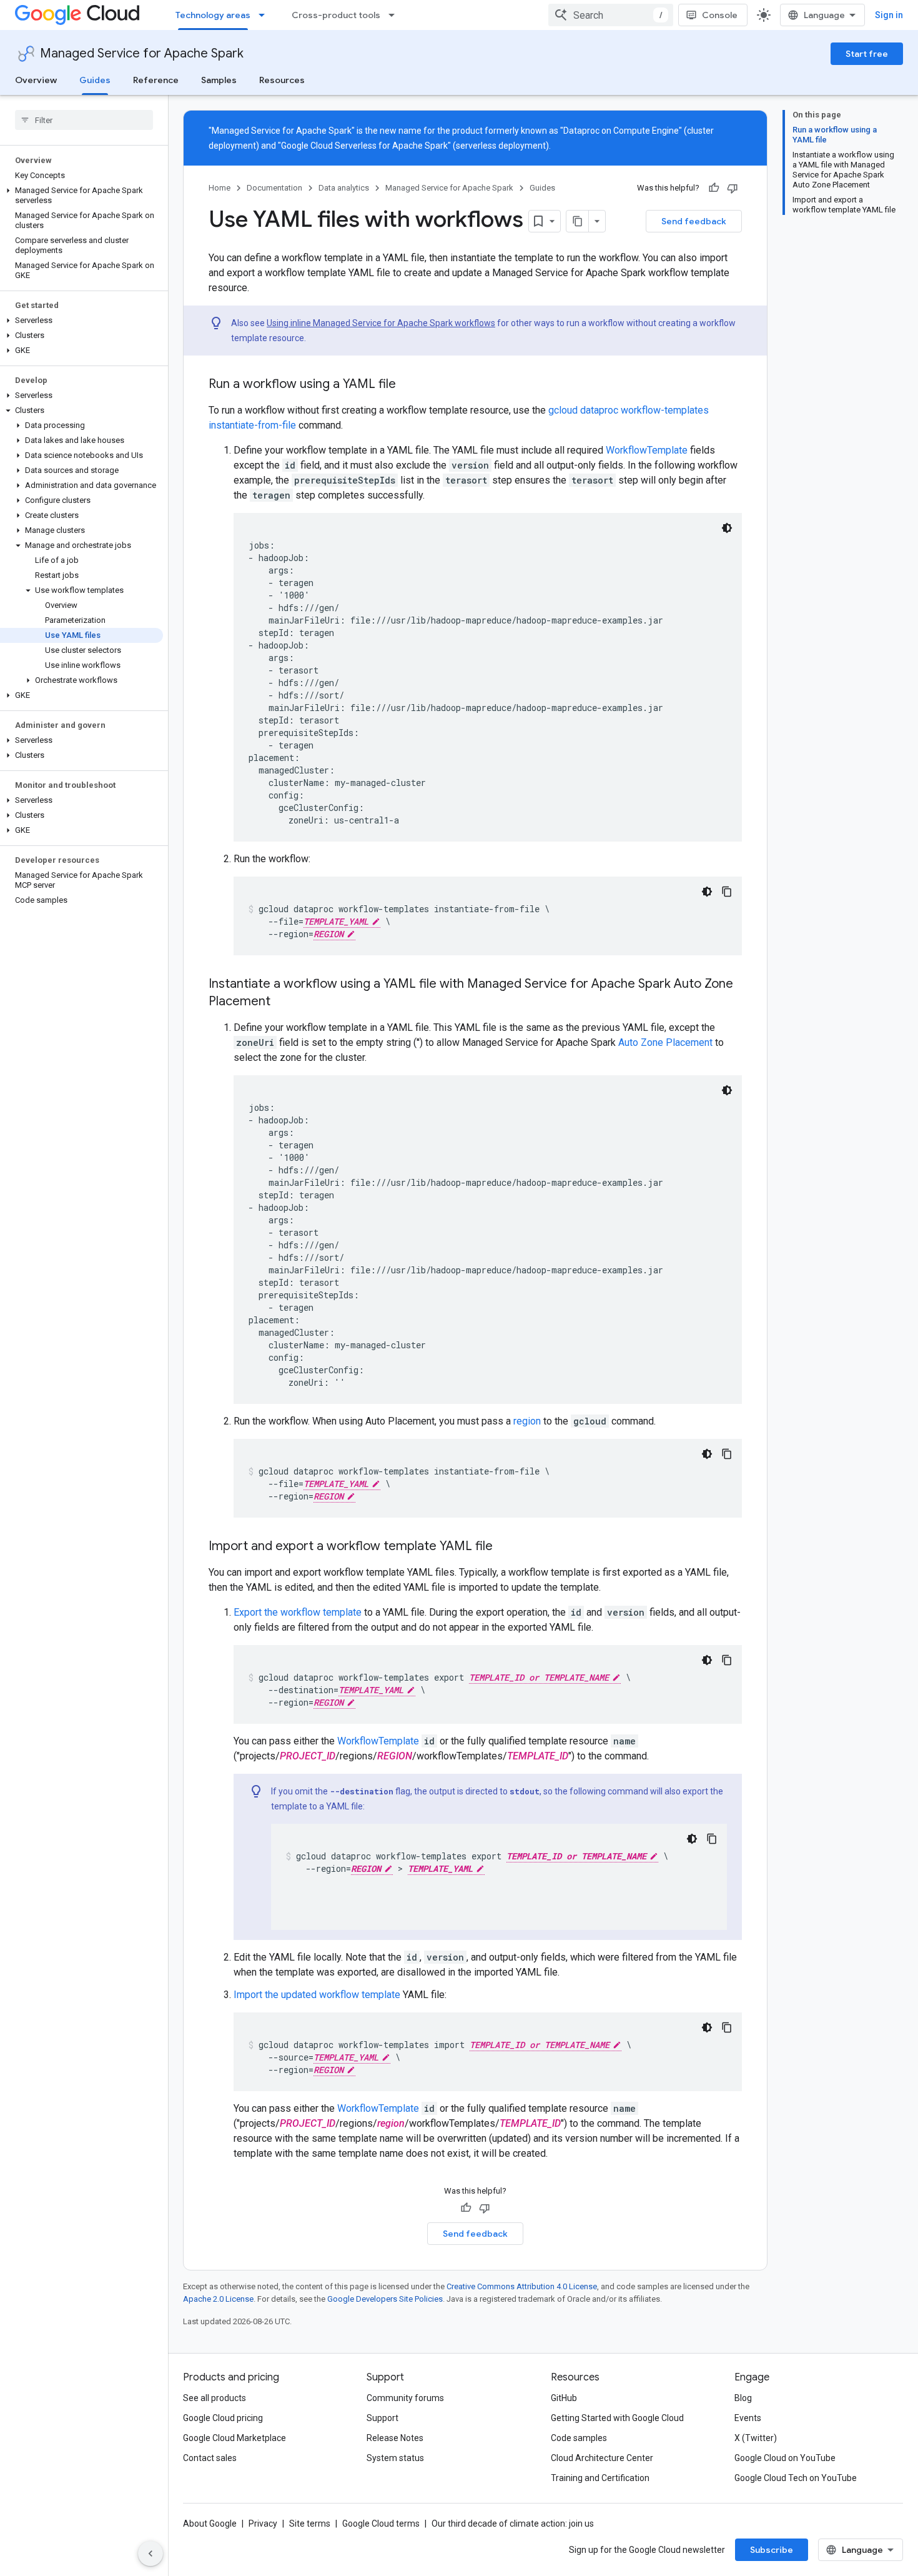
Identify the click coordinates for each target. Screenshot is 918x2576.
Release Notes (395, 2438)
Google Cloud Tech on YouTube (796, 2478)
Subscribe (772, 2550)
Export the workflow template (298, 1612)
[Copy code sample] (727, 892)
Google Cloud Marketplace (234, 2438)
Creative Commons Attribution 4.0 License (522, 2286)
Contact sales (210, 2458)
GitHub (564, 2398)
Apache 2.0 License (218, 2299)
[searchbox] (84, 120)
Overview (36, 80)
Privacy (263, 2524)
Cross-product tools (336, 15)
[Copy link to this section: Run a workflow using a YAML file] (408, 385)
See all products (215, 2398)
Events (748, 2418)
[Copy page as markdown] (578, 221)
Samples (219, 80)
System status (395, 2458)
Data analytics (344, 188)
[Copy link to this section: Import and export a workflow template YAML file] (505, 1547)
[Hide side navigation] (151, 2554)
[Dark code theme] (727, 528)
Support (383, 2418)
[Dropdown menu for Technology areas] (265, 15)
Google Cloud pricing (223, 2418)
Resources (282, 80)
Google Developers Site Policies (385, 2299)
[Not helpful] (733, 188)
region (527, 1421)
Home (220, 188)
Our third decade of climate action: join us (513, 2524)
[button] (81, 196)
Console (720, 15)
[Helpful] (714, 188)
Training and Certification (600, 2478)
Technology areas (213, 15)
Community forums (405, 2398)
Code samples (579, 2438)
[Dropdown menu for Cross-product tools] (395, 15)
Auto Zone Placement (665, 1042)
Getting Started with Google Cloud (617, 2418)
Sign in (889, 15)
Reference (156, 80)
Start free (867, 54)
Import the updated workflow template (317, 1995)
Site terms (310, 2524)
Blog (743, 2398)
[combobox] (611, 15)
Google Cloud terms (381, 2524)
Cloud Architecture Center (602, 2458)
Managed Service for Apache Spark (142, 53)
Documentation (274, 188)
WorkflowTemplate (647, 450)
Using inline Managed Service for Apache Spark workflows (381, 323)
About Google (210, 2524)
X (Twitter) (756, 2438)
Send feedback (694, 221)
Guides (95, 80)
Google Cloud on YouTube (785, 2458)
